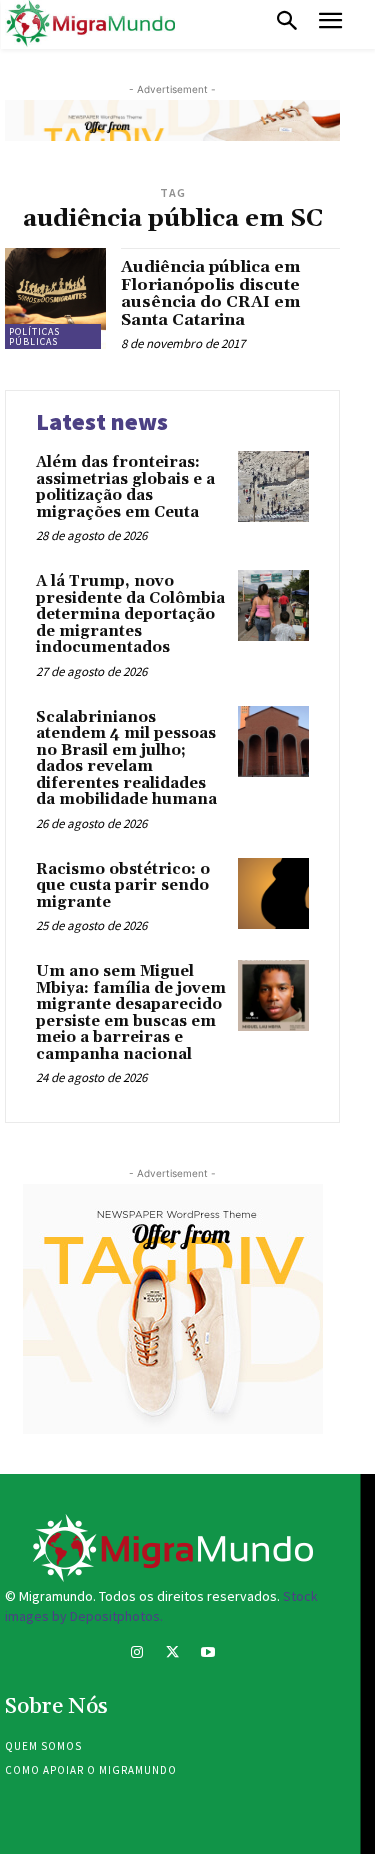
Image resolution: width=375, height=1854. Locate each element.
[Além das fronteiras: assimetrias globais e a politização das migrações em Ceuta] (273, 486)
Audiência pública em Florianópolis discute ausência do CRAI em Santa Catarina (210, 293)
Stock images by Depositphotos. (161, 1606)
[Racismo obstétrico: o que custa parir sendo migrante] (273, 893)
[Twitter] (172, 1654)
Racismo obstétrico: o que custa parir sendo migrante (123, 886)
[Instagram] (137, 1654)
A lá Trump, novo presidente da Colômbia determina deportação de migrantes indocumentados (130, 614)
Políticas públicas (34, 336)
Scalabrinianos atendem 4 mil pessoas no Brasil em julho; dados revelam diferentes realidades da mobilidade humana (126, 759)
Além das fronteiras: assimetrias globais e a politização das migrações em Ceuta (125, 487)
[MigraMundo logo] (90, 24)
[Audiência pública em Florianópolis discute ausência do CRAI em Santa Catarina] (55, 298)
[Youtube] (207, 1654)
